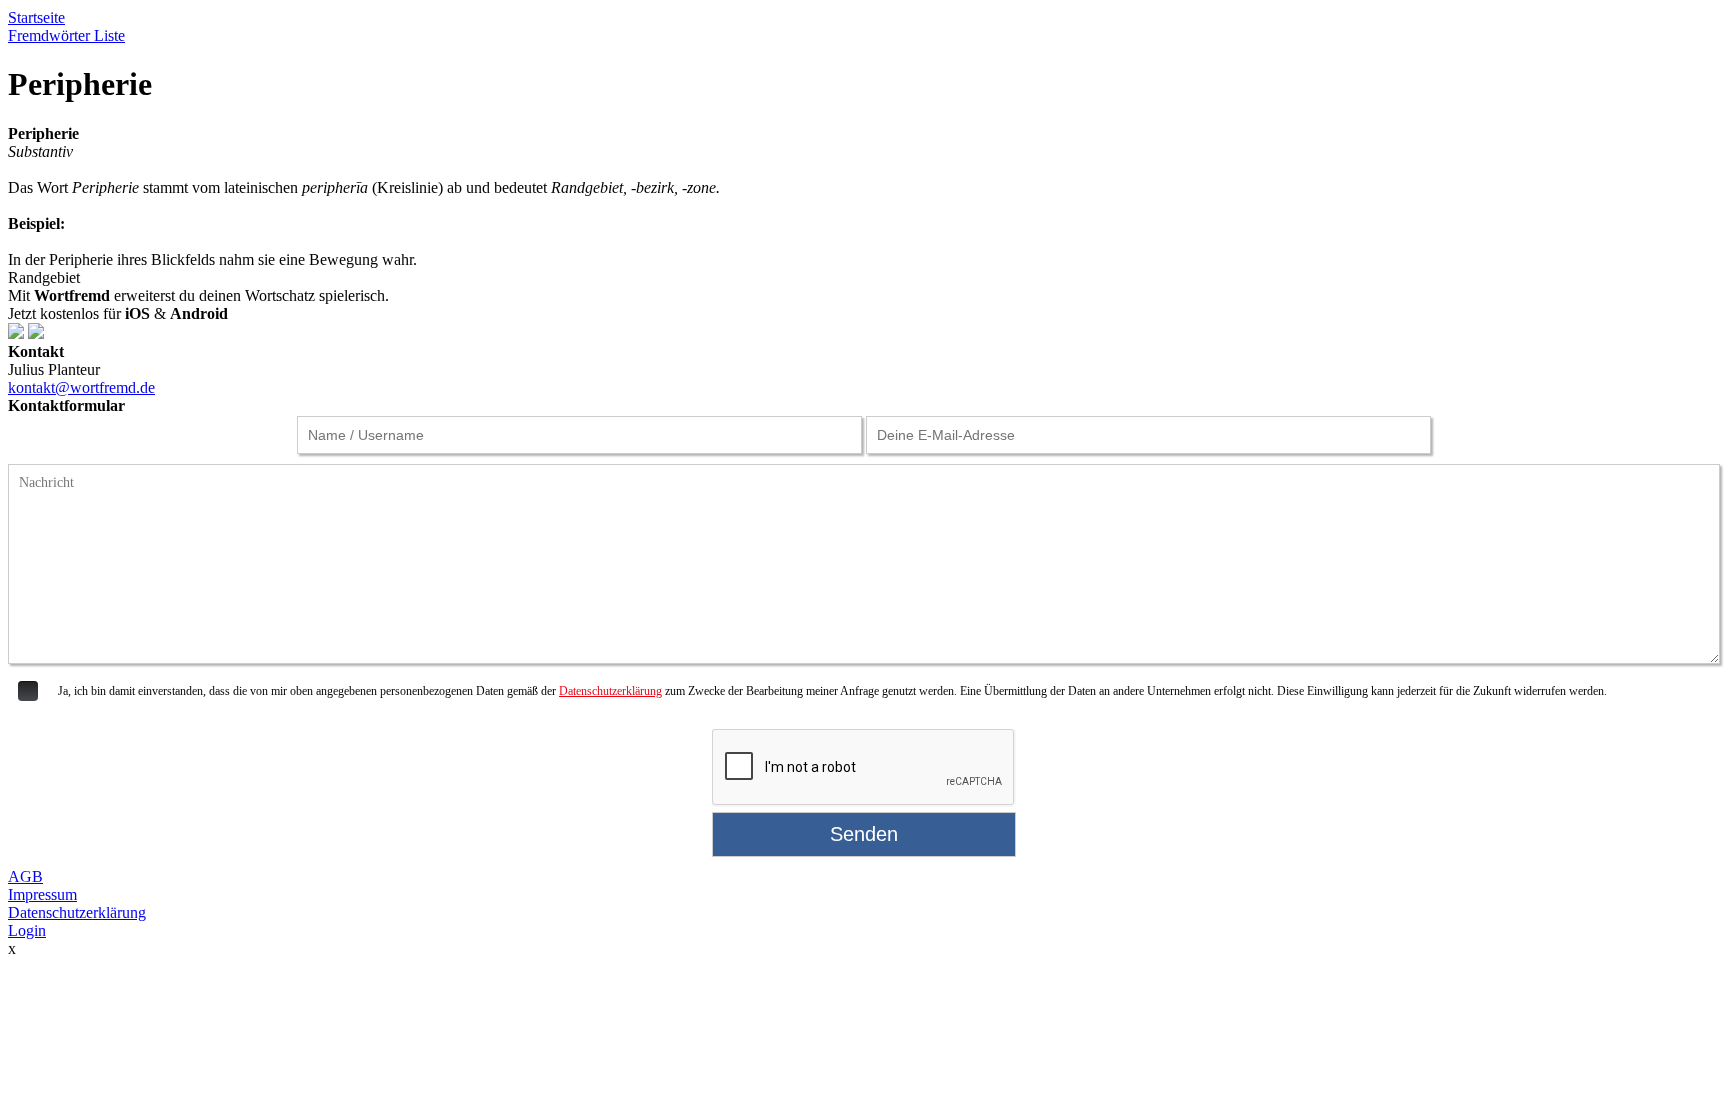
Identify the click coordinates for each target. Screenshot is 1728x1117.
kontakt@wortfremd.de (81, 387)
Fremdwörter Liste (66, 35)
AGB (25, 876)
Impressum (42, 894)
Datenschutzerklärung (610, 691)
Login (27, 930)
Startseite (36, 17)
